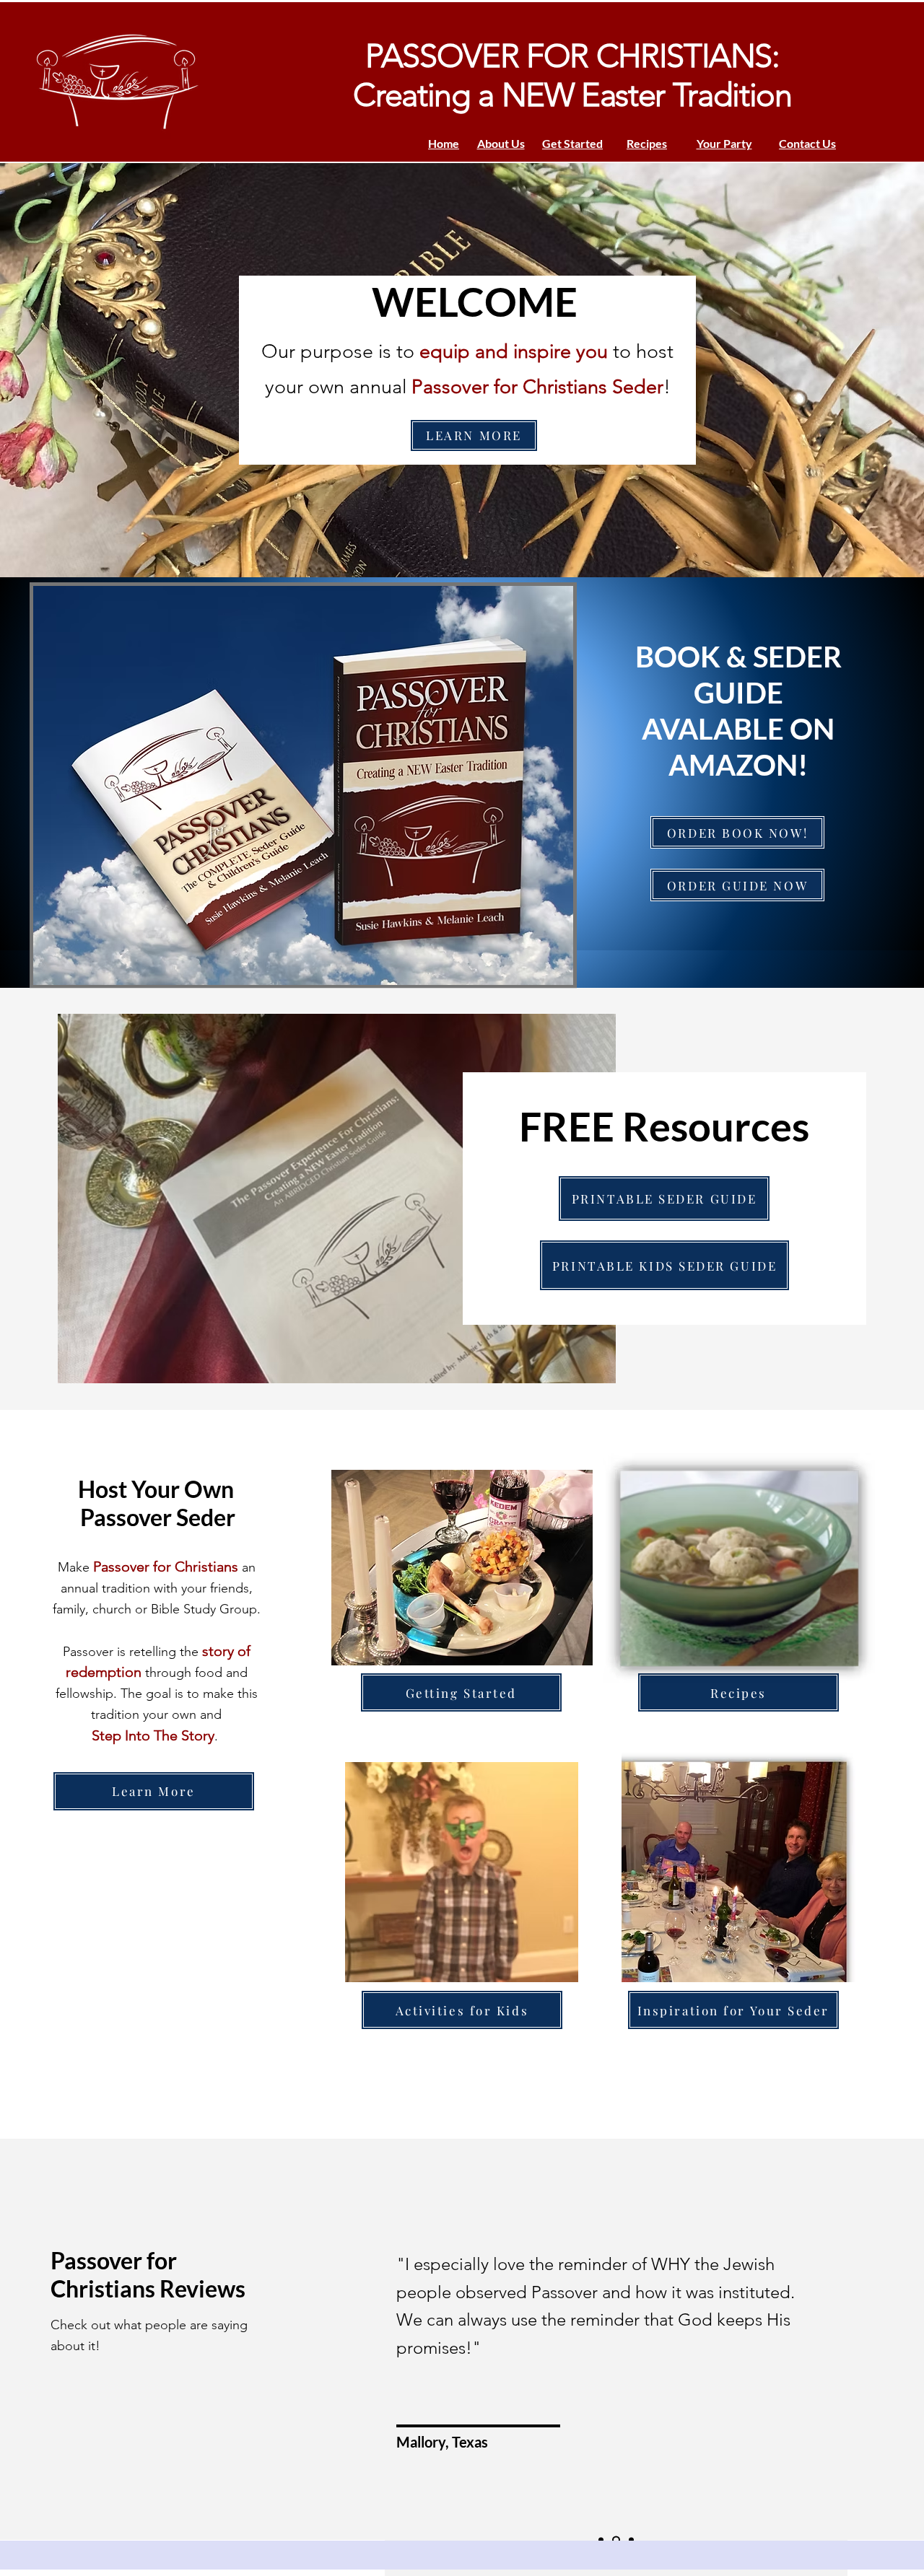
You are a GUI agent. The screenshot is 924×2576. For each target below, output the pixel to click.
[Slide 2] (615, 2540)
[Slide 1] (601, 2540)
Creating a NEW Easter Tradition (572, 95)
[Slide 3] (630, 2540)
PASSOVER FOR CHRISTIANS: (572, 56)
